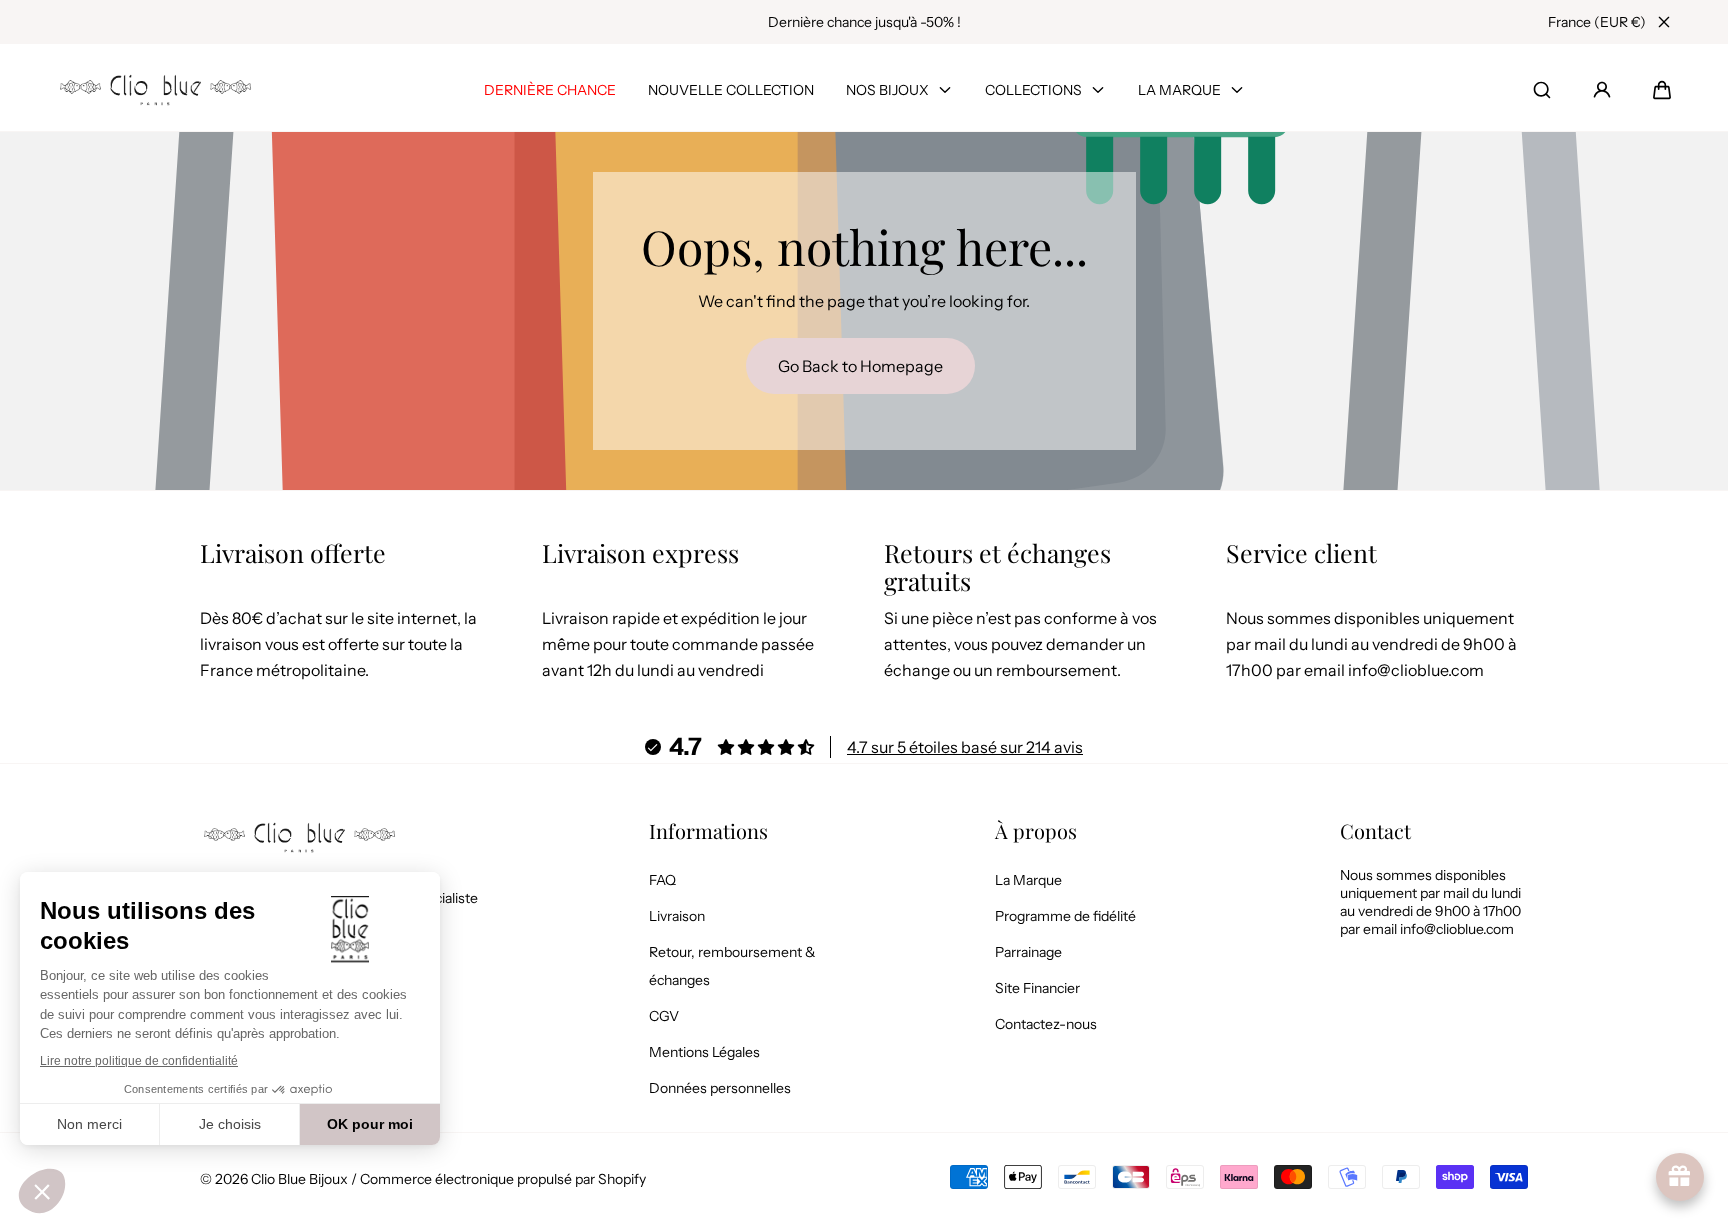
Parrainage (1028, 952)
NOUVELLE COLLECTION (731, 90)
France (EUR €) (1597, 22)
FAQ (662, 880)
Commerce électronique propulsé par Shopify (503, 1179)
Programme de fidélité (1065, 916)
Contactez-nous (1046, 1024)
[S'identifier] (1602, 90)
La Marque (1028, 880)
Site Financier (1037, 988)
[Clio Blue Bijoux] (156, 89)
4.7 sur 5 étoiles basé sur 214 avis (965, 747)
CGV (664, 1016)
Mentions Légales (704, 1052)
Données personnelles (720, 1088)
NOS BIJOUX (887, 90)
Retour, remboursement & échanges (732, 966)
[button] (1662, 90)
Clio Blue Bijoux (299, 1179)
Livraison (677, 916)
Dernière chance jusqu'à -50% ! (864, 22)
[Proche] (1664, 22)
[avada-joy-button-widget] (1680, 1177)
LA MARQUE (1179, 90)
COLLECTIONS (1033, 90)
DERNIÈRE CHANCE (550, 90)
